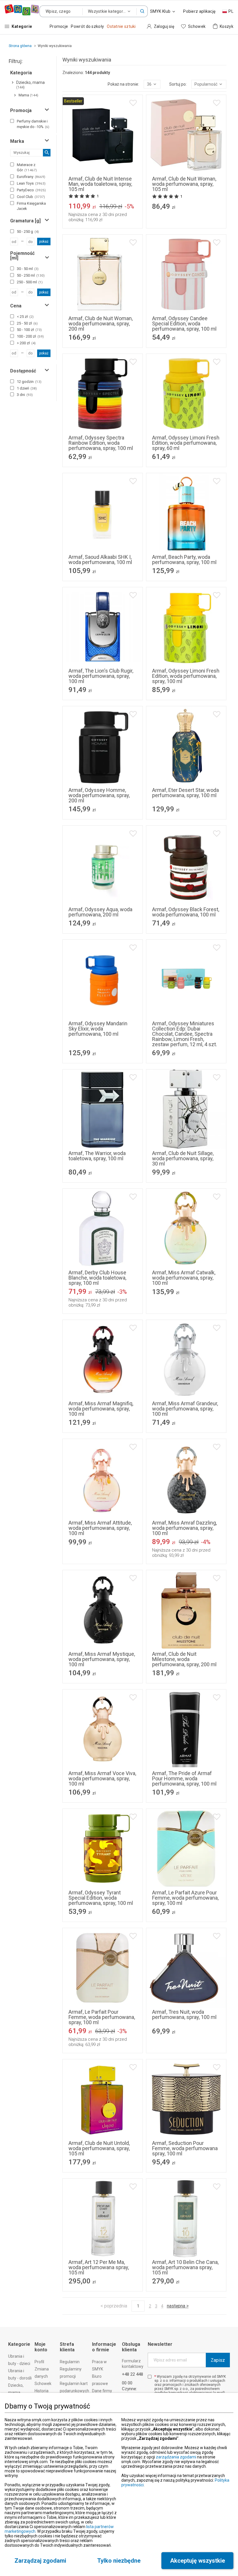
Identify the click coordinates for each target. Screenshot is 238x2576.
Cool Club (31, 197)
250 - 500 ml (30, 282)
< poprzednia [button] (114, 2306)
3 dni (25, 395)
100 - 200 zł (30, 336)
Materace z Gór (27, 167)
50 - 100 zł (29, 330)
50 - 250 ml (31, 275)
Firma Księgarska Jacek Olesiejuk (31, 209)
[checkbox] (12, 121)
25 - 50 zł (27, 323)
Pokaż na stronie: (123, 84)
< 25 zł (25, 317)
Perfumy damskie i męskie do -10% (33, 124)
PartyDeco (31, 190)
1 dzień (27, 388)
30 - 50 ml (28, 269)
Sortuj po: (178, 84)
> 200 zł (26, 343)
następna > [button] (178, 2306)
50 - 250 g (28, 232)
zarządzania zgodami (176, 2457)
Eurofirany (31, 177)
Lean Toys (31, 183)
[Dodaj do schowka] (133, 103)
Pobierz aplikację (199, 11)
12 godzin (29, 382)
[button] (142, 11)
